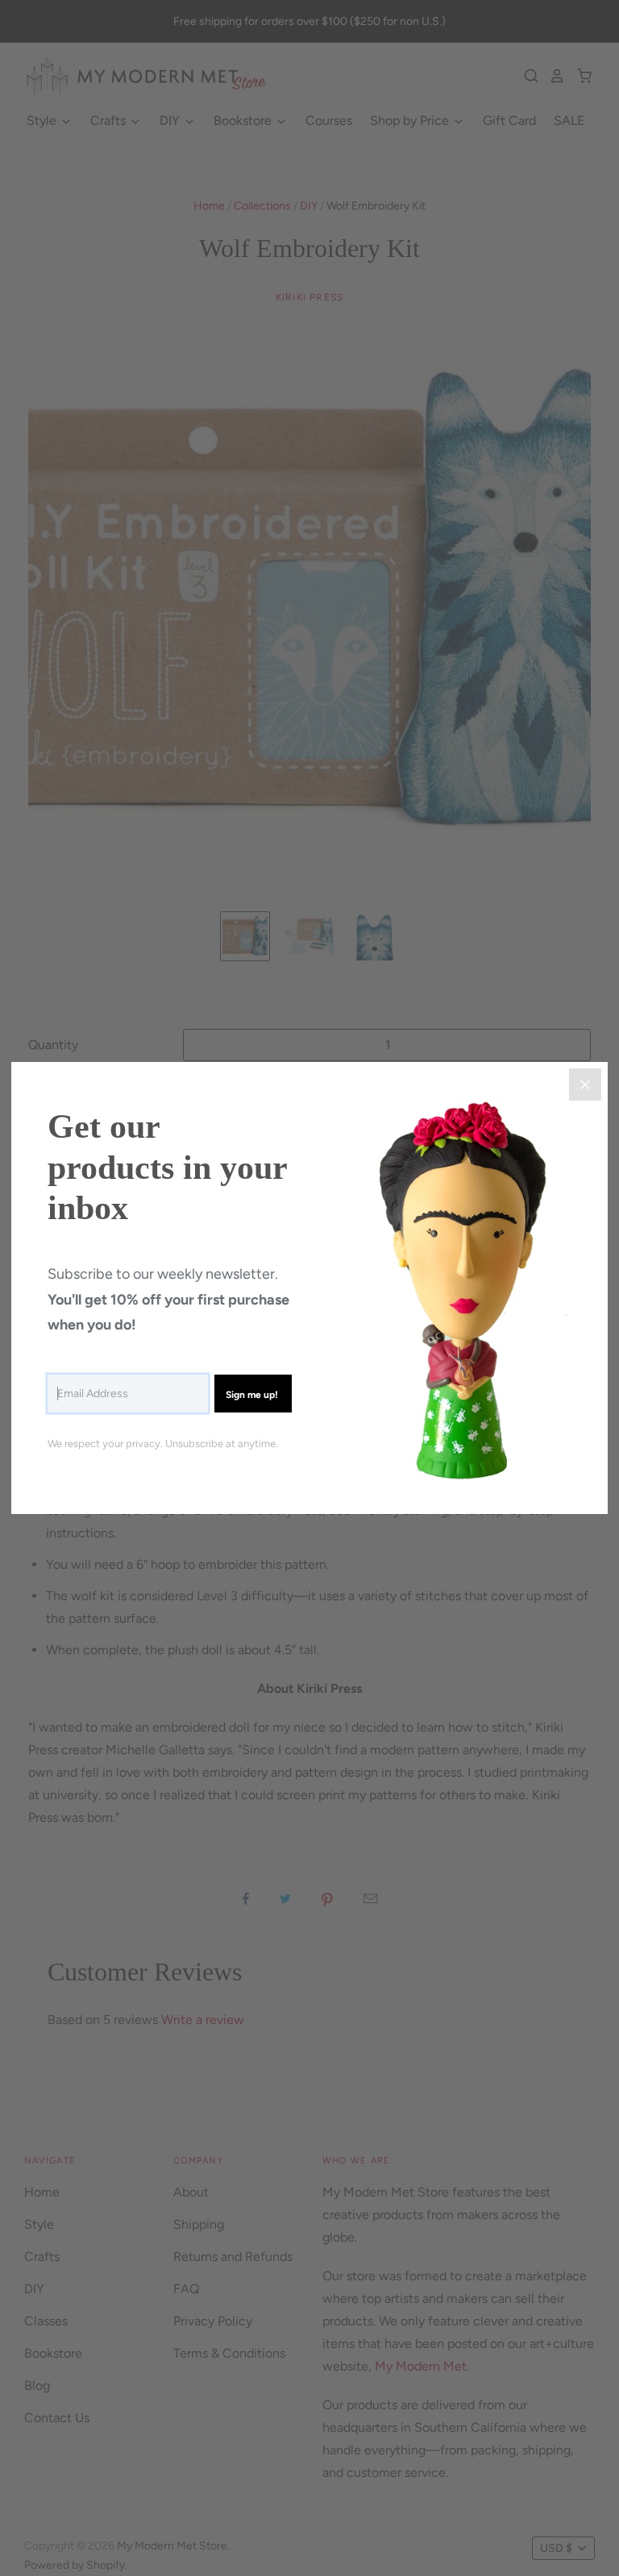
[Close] (585, 1085)
